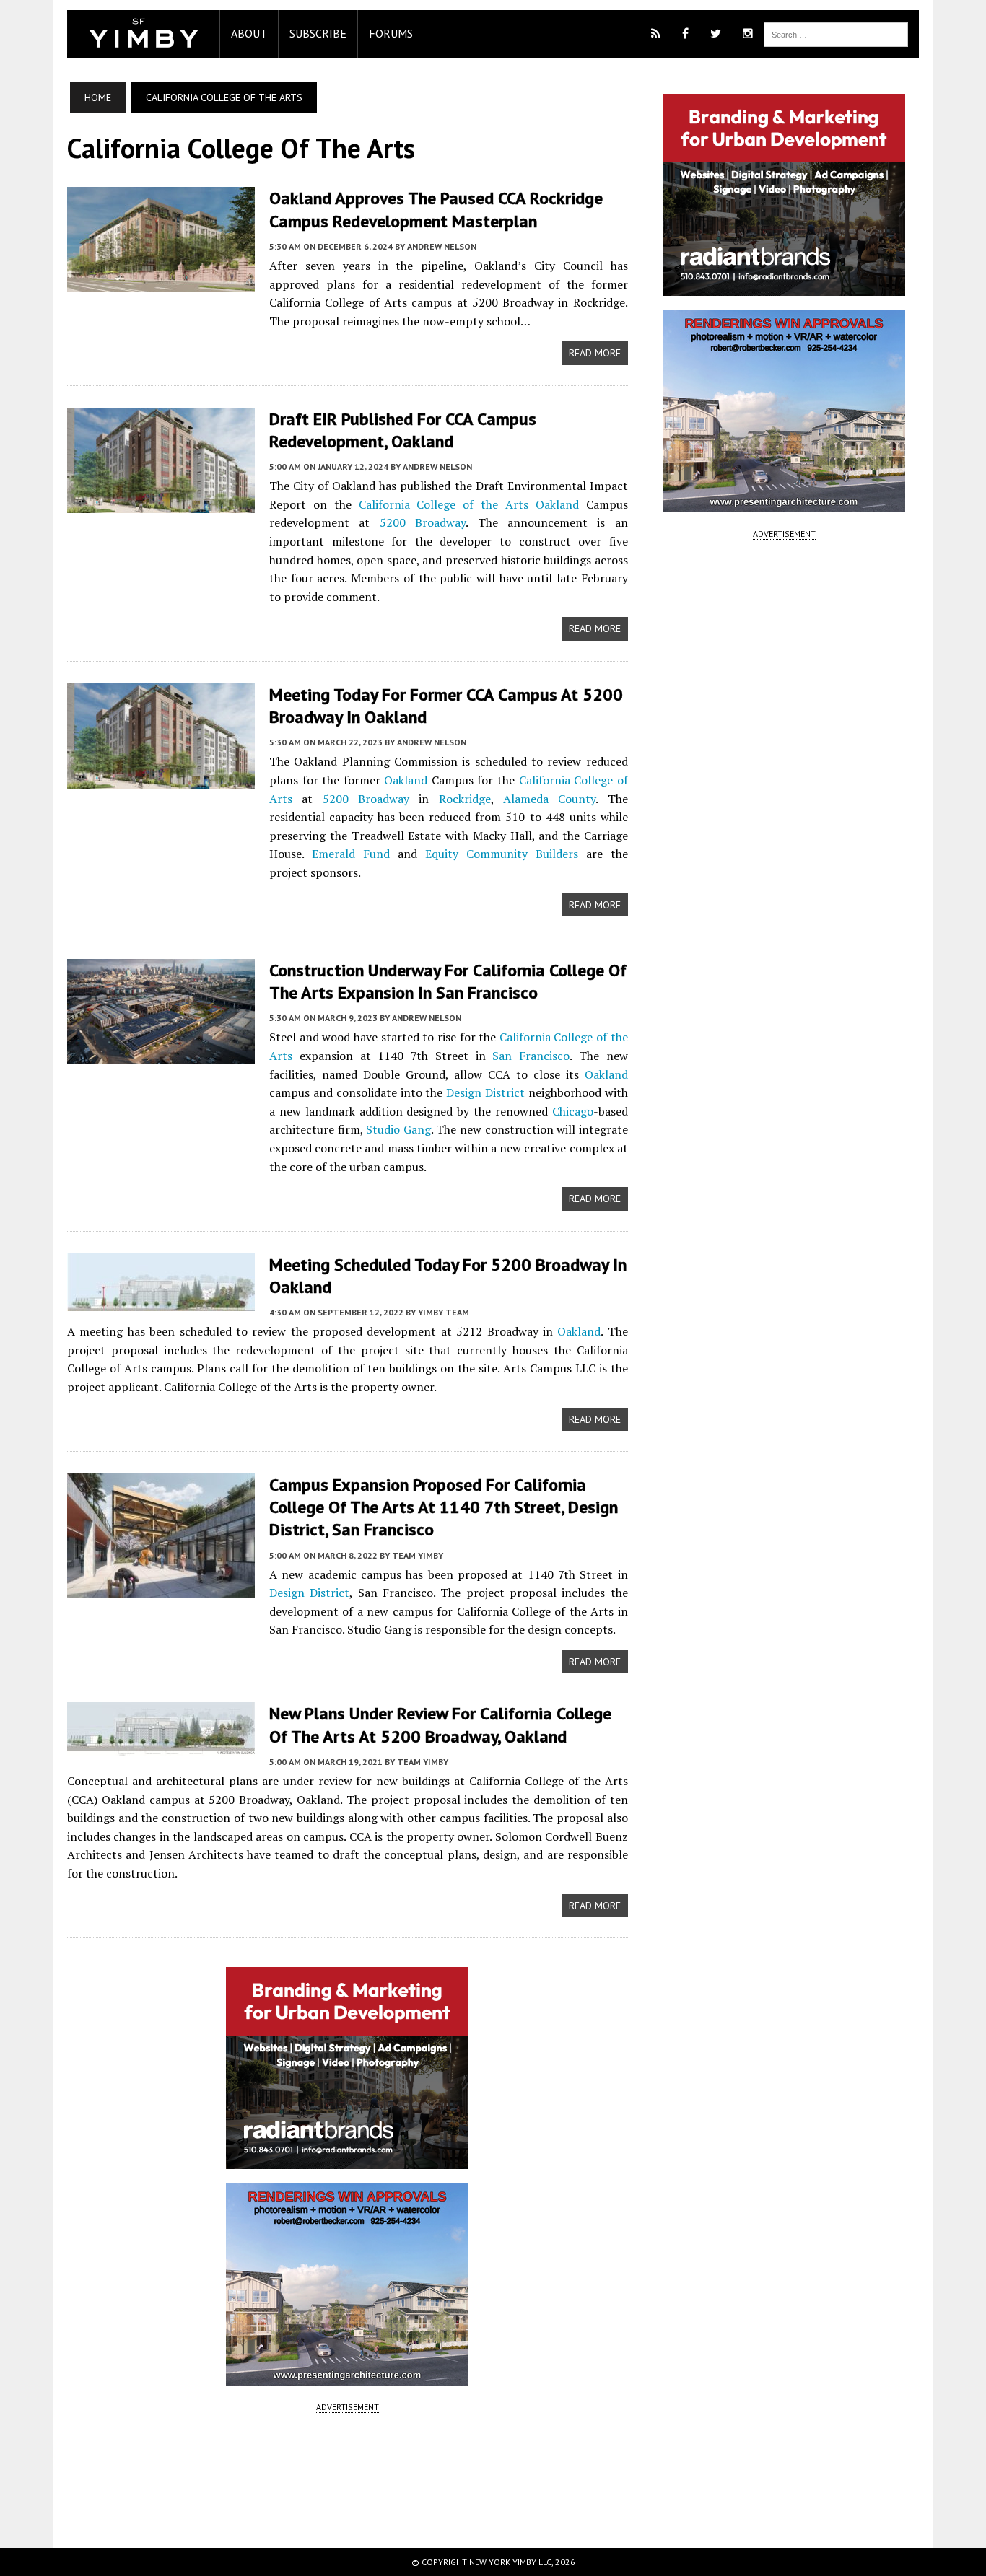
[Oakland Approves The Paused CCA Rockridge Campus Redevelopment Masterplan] (161, 283)
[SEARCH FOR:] (836, 33)
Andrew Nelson (442, 246)
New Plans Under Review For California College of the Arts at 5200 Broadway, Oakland (440, 1725)
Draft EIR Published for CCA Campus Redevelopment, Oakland (403, 430)
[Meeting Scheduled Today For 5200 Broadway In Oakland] (161, 1301)
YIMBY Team (444, 1312)
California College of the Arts (444, 504)
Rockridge (465, 799)
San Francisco (531, 1056)
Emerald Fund (351, 854)
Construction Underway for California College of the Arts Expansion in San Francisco (448, 981)
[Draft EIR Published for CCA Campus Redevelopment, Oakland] (161, 503)
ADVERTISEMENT (348, 2407)
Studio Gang (398, 1129)
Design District (485, 1092)
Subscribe (318, 33)
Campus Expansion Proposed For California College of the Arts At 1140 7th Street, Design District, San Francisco (444, 1507)
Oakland (557, 504)
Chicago (573, 1111)
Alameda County (549, 799)
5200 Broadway (423, 522)
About (249, 33)
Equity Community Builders (502, 854)
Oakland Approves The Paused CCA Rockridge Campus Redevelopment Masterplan (436, 209)
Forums (391, 33)
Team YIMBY (418, 1555)
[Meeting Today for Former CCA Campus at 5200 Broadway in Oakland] (161, 779)
